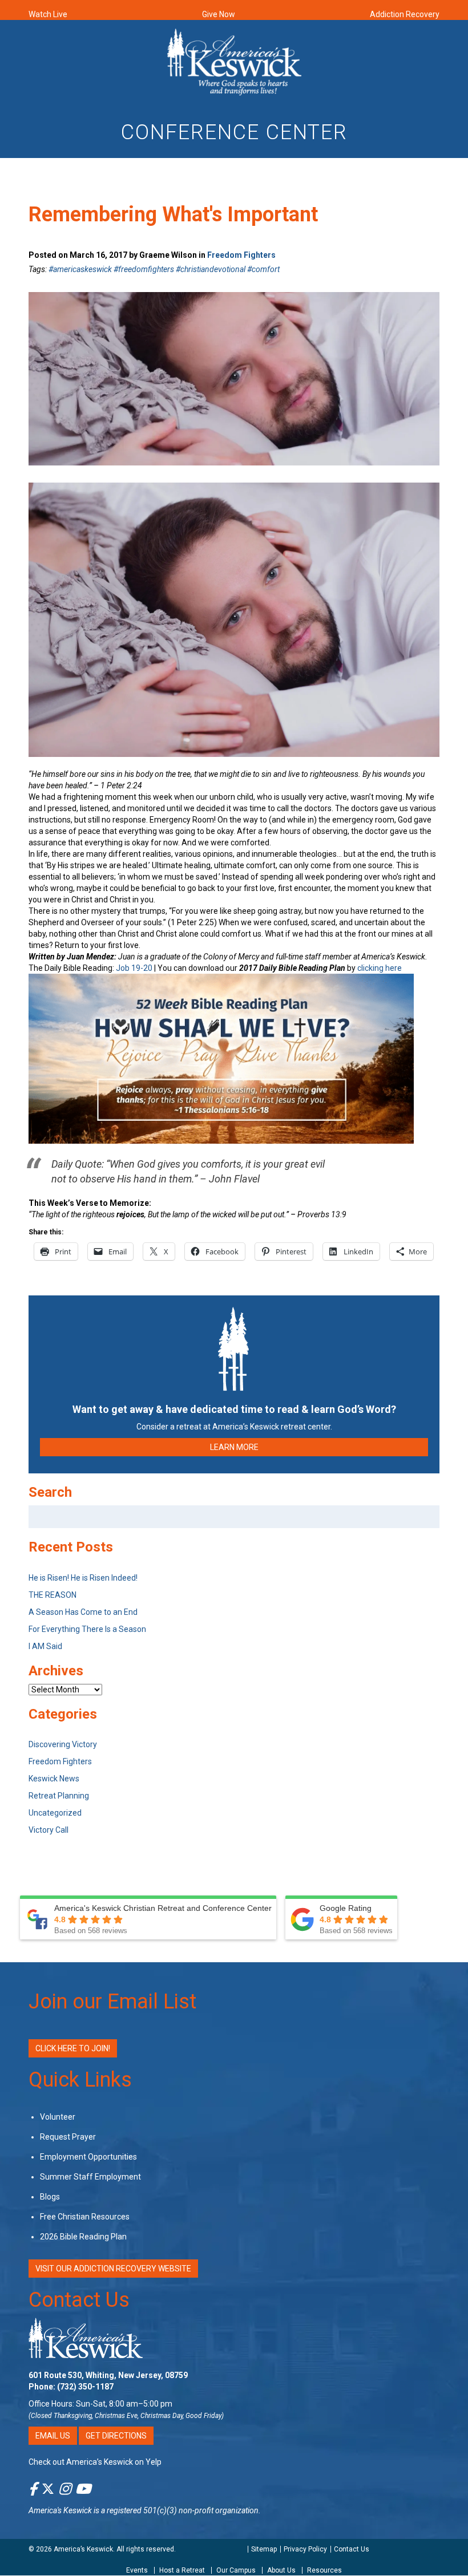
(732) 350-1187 (85, 2387)
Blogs (50, 2197)
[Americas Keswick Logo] (234, 61)
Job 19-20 (134, 968)
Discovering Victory (63, 1744)
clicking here (380, 968)
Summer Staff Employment (90, 2177)
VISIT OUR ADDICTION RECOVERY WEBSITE (113, 2269)
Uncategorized (55, 1813)
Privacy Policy (305, 2549)
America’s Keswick (83, 2549)
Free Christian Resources (85, 2217)
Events (137, 2571)
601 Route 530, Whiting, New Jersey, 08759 (108, 2375)
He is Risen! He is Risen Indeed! (83, 1578)
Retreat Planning (59, 1796)
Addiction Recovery (405, 14)
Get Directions (116, 2436)
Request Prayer (68, 2137)
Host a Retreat (182, 2571)
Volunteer (58, 2117)
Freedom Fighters (241, 255)
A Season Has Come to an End (83, 1612)
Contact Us (79, 2300)
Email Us (53, 2436)
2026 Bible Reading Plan (83, 2237)
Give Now (219, 14)
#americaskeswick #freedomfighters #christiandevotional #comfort (164, 269)
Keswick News (54, 1779)
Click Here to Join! (73, 2048)
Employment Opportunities (88, 2157)
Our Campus (236, 2571)
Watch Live (48, 14)
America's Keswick (60, 2510)
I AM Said (45, 1646)
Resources (324, 2571)
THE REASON (53, 1595)
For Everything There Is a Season (87, 1629)
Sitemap (264, 2549)
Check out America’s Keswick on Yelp (95, 2462)
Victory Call (49, 1830)
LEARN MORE (234, 1447)
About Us (281, 2571)
